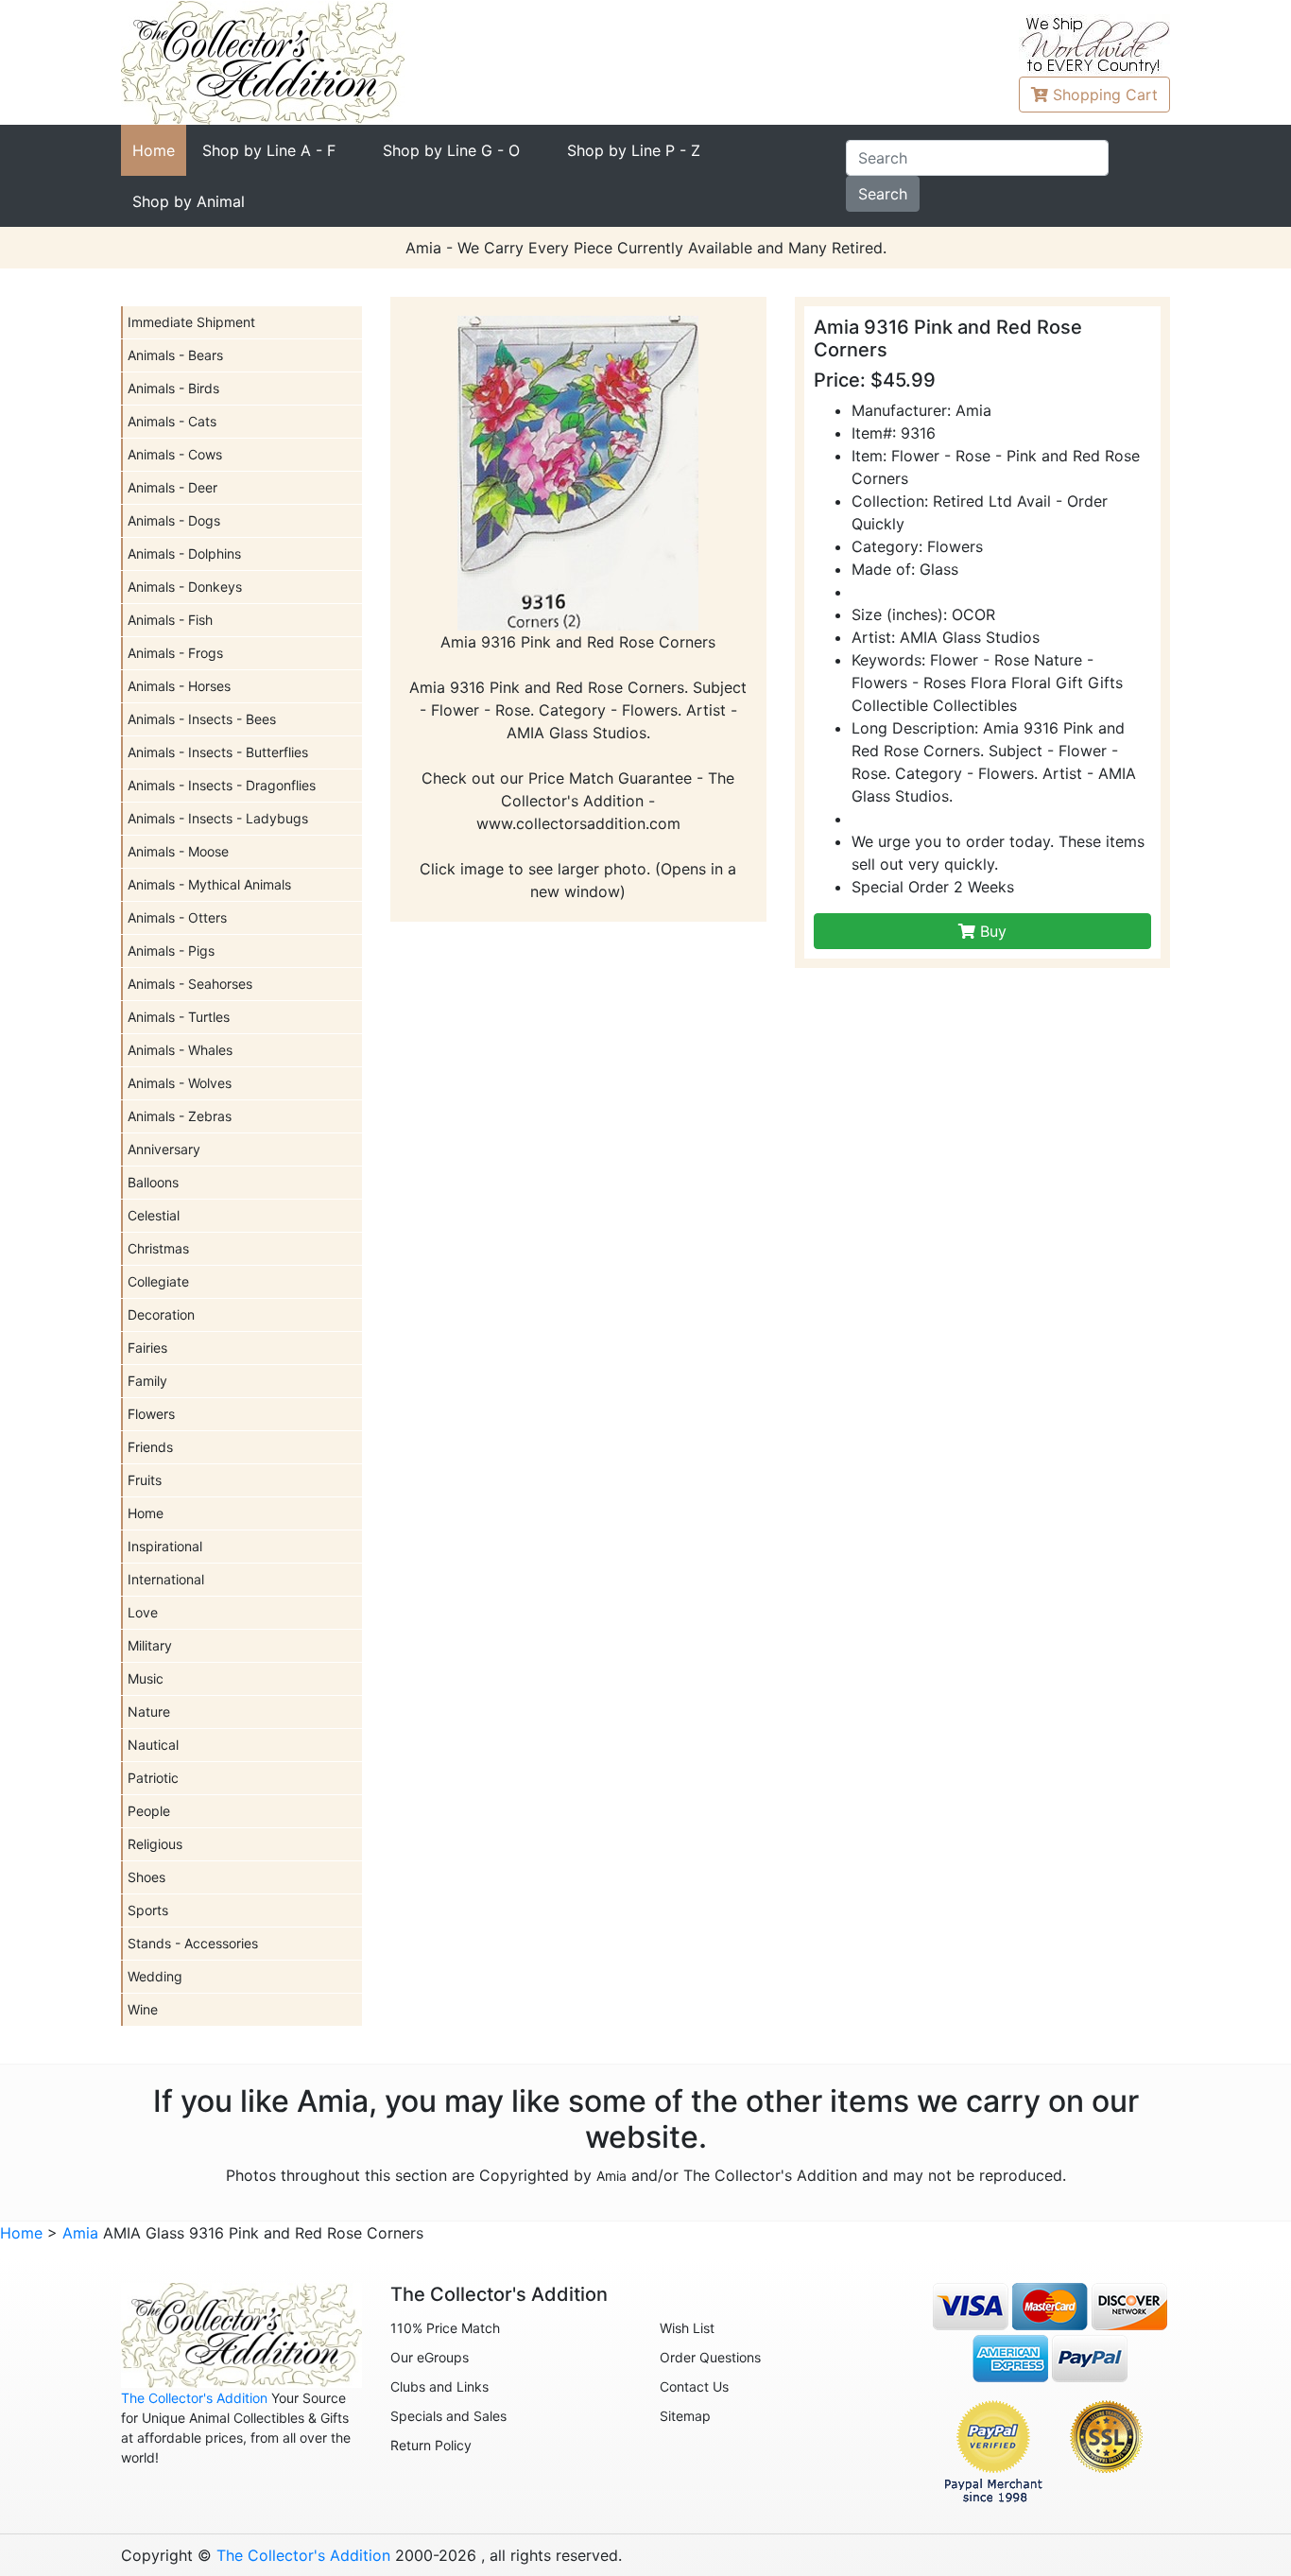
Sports (148, 1910)
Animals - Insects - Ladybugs (218, 818)
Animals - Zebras (180, 1116)
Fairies (147, 1348)
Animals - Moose (178, 851)
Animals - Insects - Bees (202, 719)
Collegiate (158, 1281)
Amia (611, 2176)
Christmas (158, 1248)
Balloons (153, 1182)
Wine (143, 2009)
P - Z (634, 150)
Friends (150, 1447)
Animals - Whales (180, 1050)
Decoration (161, 1314)
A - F (269, 150)
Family (147, 1381)
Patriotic (153, 1778)
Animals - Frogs (175, 653)
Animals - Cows (175, 454)
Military (150, 1645)
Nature (149, 1712)
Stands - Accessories (193, 1943)
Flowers (151, 1414)
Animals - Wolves (180, 1083)
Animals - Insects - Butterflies (218, 752)
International (166, 1579)
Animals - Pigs (171, 951)
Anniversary (164, 1149)
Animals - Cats (172, 421)
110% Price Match (445, 2328)
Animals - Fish (170, 620)
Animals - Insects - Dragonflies (222, 785)
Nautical (153, 1745)
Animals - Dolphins (184, 553)
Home (154, 150)
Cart (1105, 95)
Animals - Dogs (174, 520)
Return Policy (431, 2445)
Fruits (145, 1480)
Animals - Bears (175, 355)
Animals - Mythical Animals (209, 884)
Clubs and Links (439, 2386)
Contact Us (694, 2386)
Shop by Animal (189, 201)
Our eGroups (430, 2357)
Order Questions (710, 2357)
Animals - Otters (177, 917)
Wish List (687, 2328)
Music (146, 1678)
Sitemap (685, 2416)
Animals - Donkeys (185, 587)
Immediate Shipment (191, 322)
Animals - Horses (179, 686)
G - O (451, 150)
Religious (155, 1844)
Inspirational (165, 1546)
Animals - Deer (172, 487)
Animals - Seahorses (190, 984)
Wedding (155, 1976)
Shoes (146, 1877)
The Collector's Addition (194, 2398)
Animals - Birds (173, 388)
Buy (991, 931)
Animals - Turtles (179, 1017)
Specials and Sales (448, 2416)
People (149, 1811)
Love (143, 1612)
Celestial (154, 1215)
